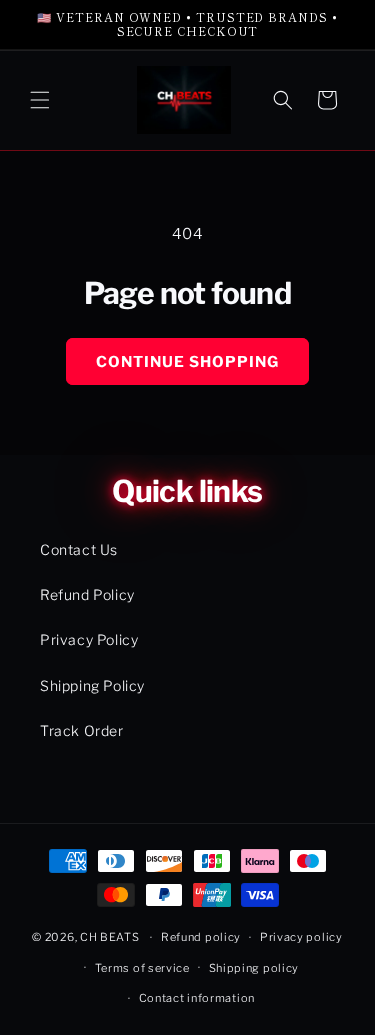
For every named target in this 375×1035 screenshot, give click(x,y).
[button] (40, 100)
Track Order (82, 730)
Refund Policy (87, 594)
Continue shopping (187, 362)
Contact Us (79, 549)
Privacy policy (301, 937)
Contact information (197, 998)
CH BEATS (111, 937)
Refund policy (201, 937)
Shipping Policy (92, 685)
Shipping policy (254, 968)
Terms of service (142, 968)
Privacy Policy (89, 639)
